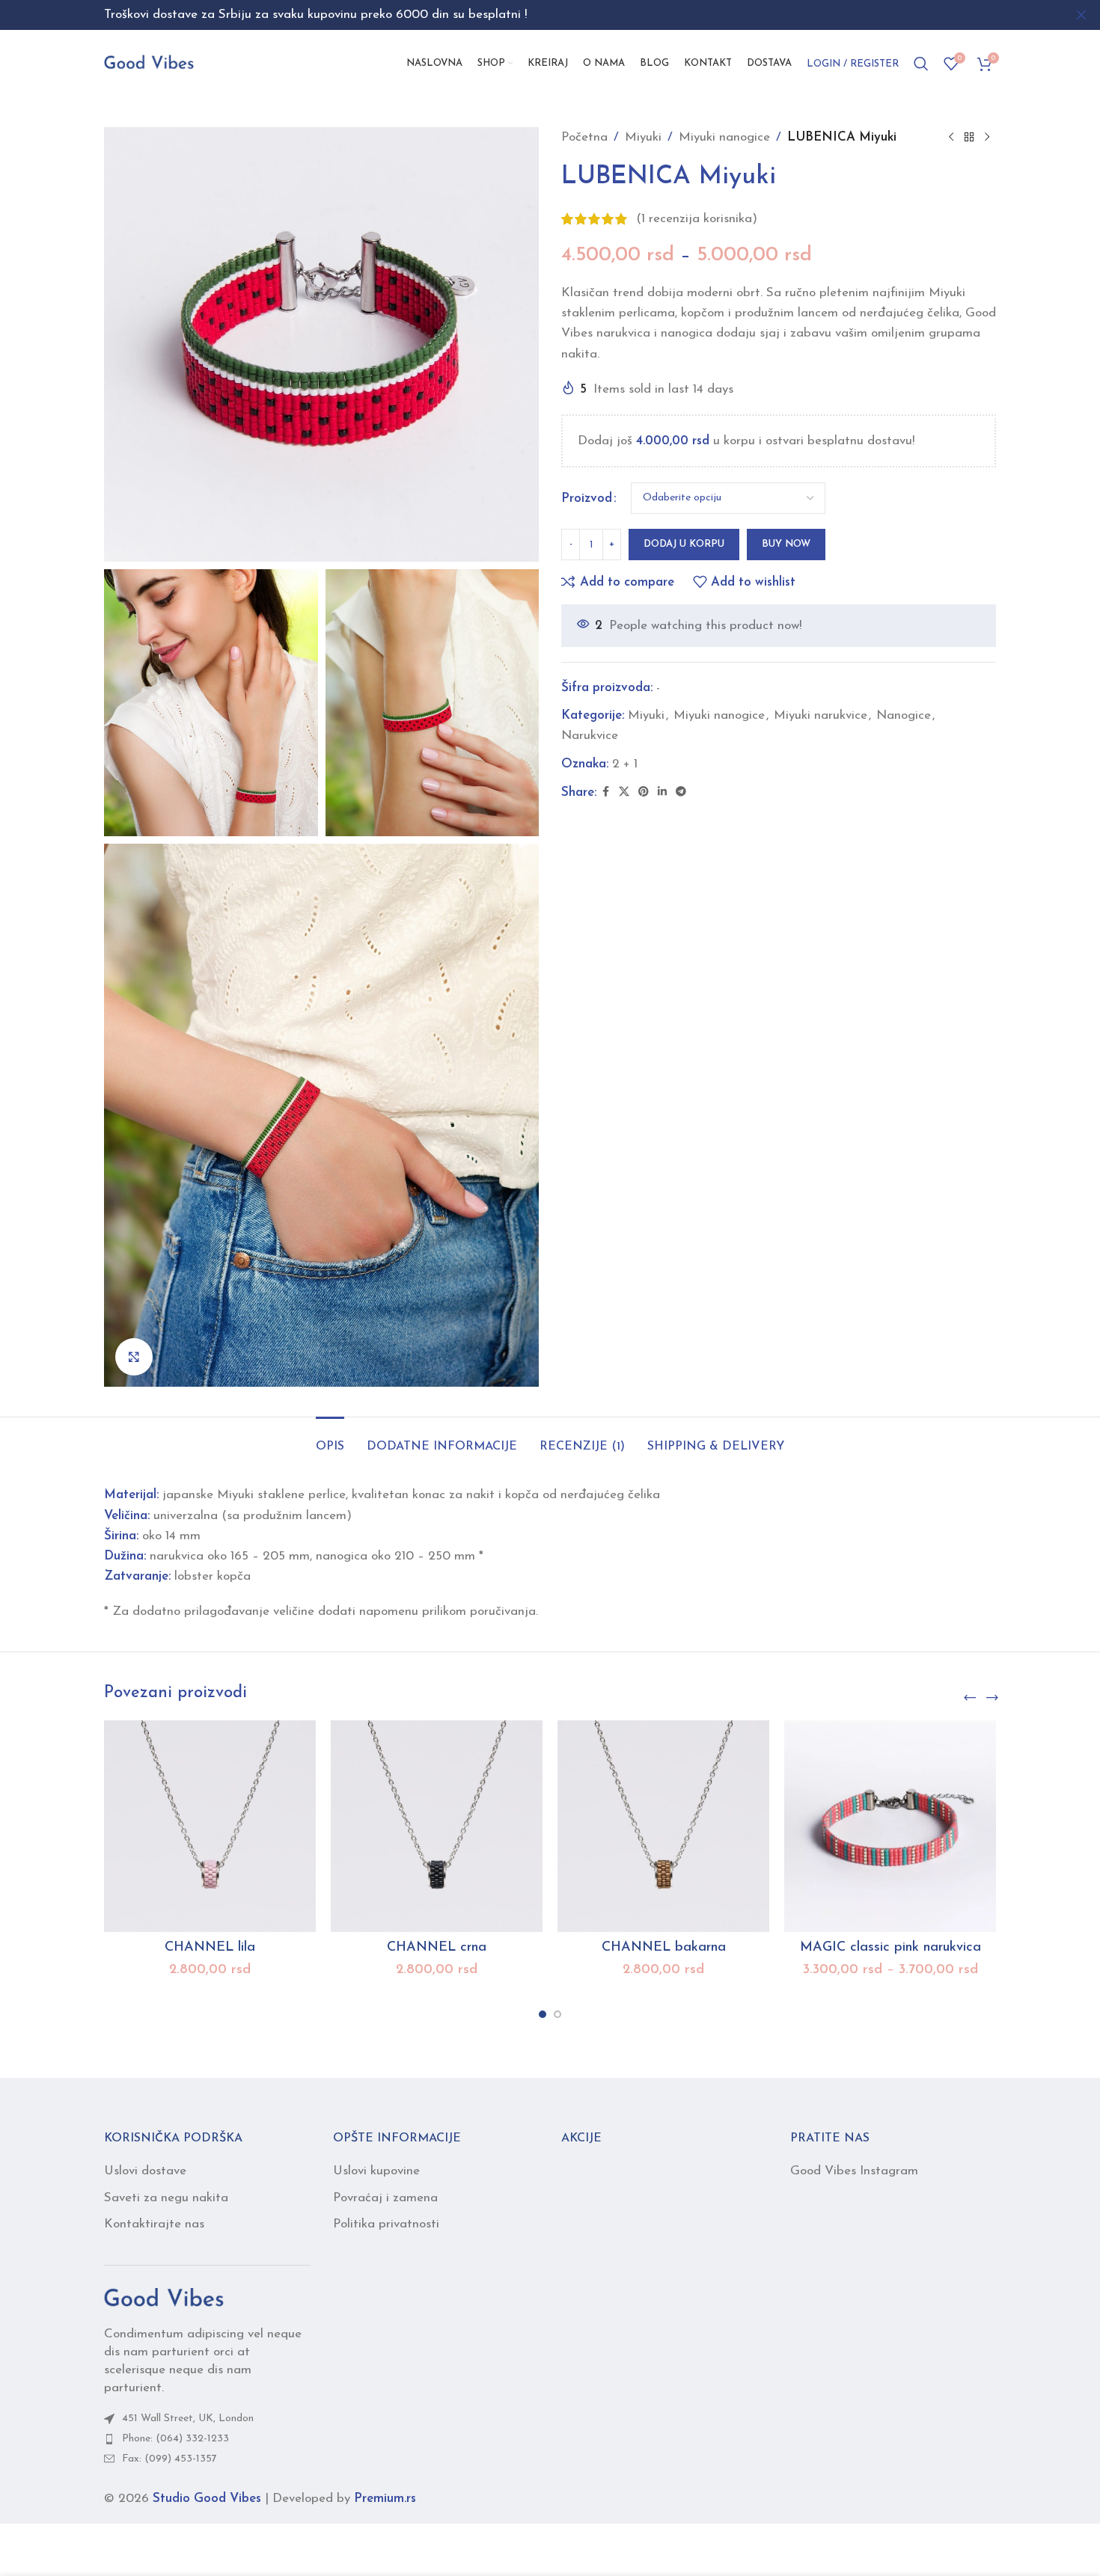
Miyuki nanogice (724, 137)
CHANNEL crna (437, 1948)
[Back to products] (969, 138)
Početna (584, 137)
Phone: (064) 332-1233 (175, 2439)
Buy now (786, 544)
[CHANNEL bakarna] (663, 1826)
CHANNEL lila (210, 1948)
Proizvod (587, 499)
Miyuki (643, 137)
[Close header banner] (1081, 15)
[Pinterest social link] (644, 792)
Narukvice (590, 736)
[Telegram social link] (681, 792)
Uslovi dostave (145, 2171)
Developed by (344, 2499)
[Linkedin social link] (662, 792)
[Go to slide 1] (543, 2014)
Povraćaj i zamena (385, 2198)
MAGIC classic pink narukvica (890, 1948)
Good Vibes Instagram (854, 2171)
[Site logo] (149, 62)
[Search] (921, 64)
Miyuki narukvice (821, 715)
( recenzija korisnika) (697, 219)
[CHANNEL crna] (437, 1826)
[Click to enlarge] (134, 1357)
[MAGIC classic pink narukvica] (890, 1826)
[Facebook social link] (605, 792)
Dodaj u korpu (684, 544)
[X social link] (624, 792)
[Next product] (987, 138)
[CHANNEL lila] (210, 1826)
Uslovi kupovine (376, 2171)
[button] (970, 1698)
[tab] (330, 1439)
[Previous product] (951, 138)
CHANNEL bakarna (664, 1948)
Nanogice (904, 715)
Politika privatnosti (386, 2224)
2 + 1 (625, 764)
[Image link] (164, 2298)
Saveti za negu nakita (166, 2198)
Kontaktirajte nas (154, 2224)
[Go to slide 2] (557, 2014)
